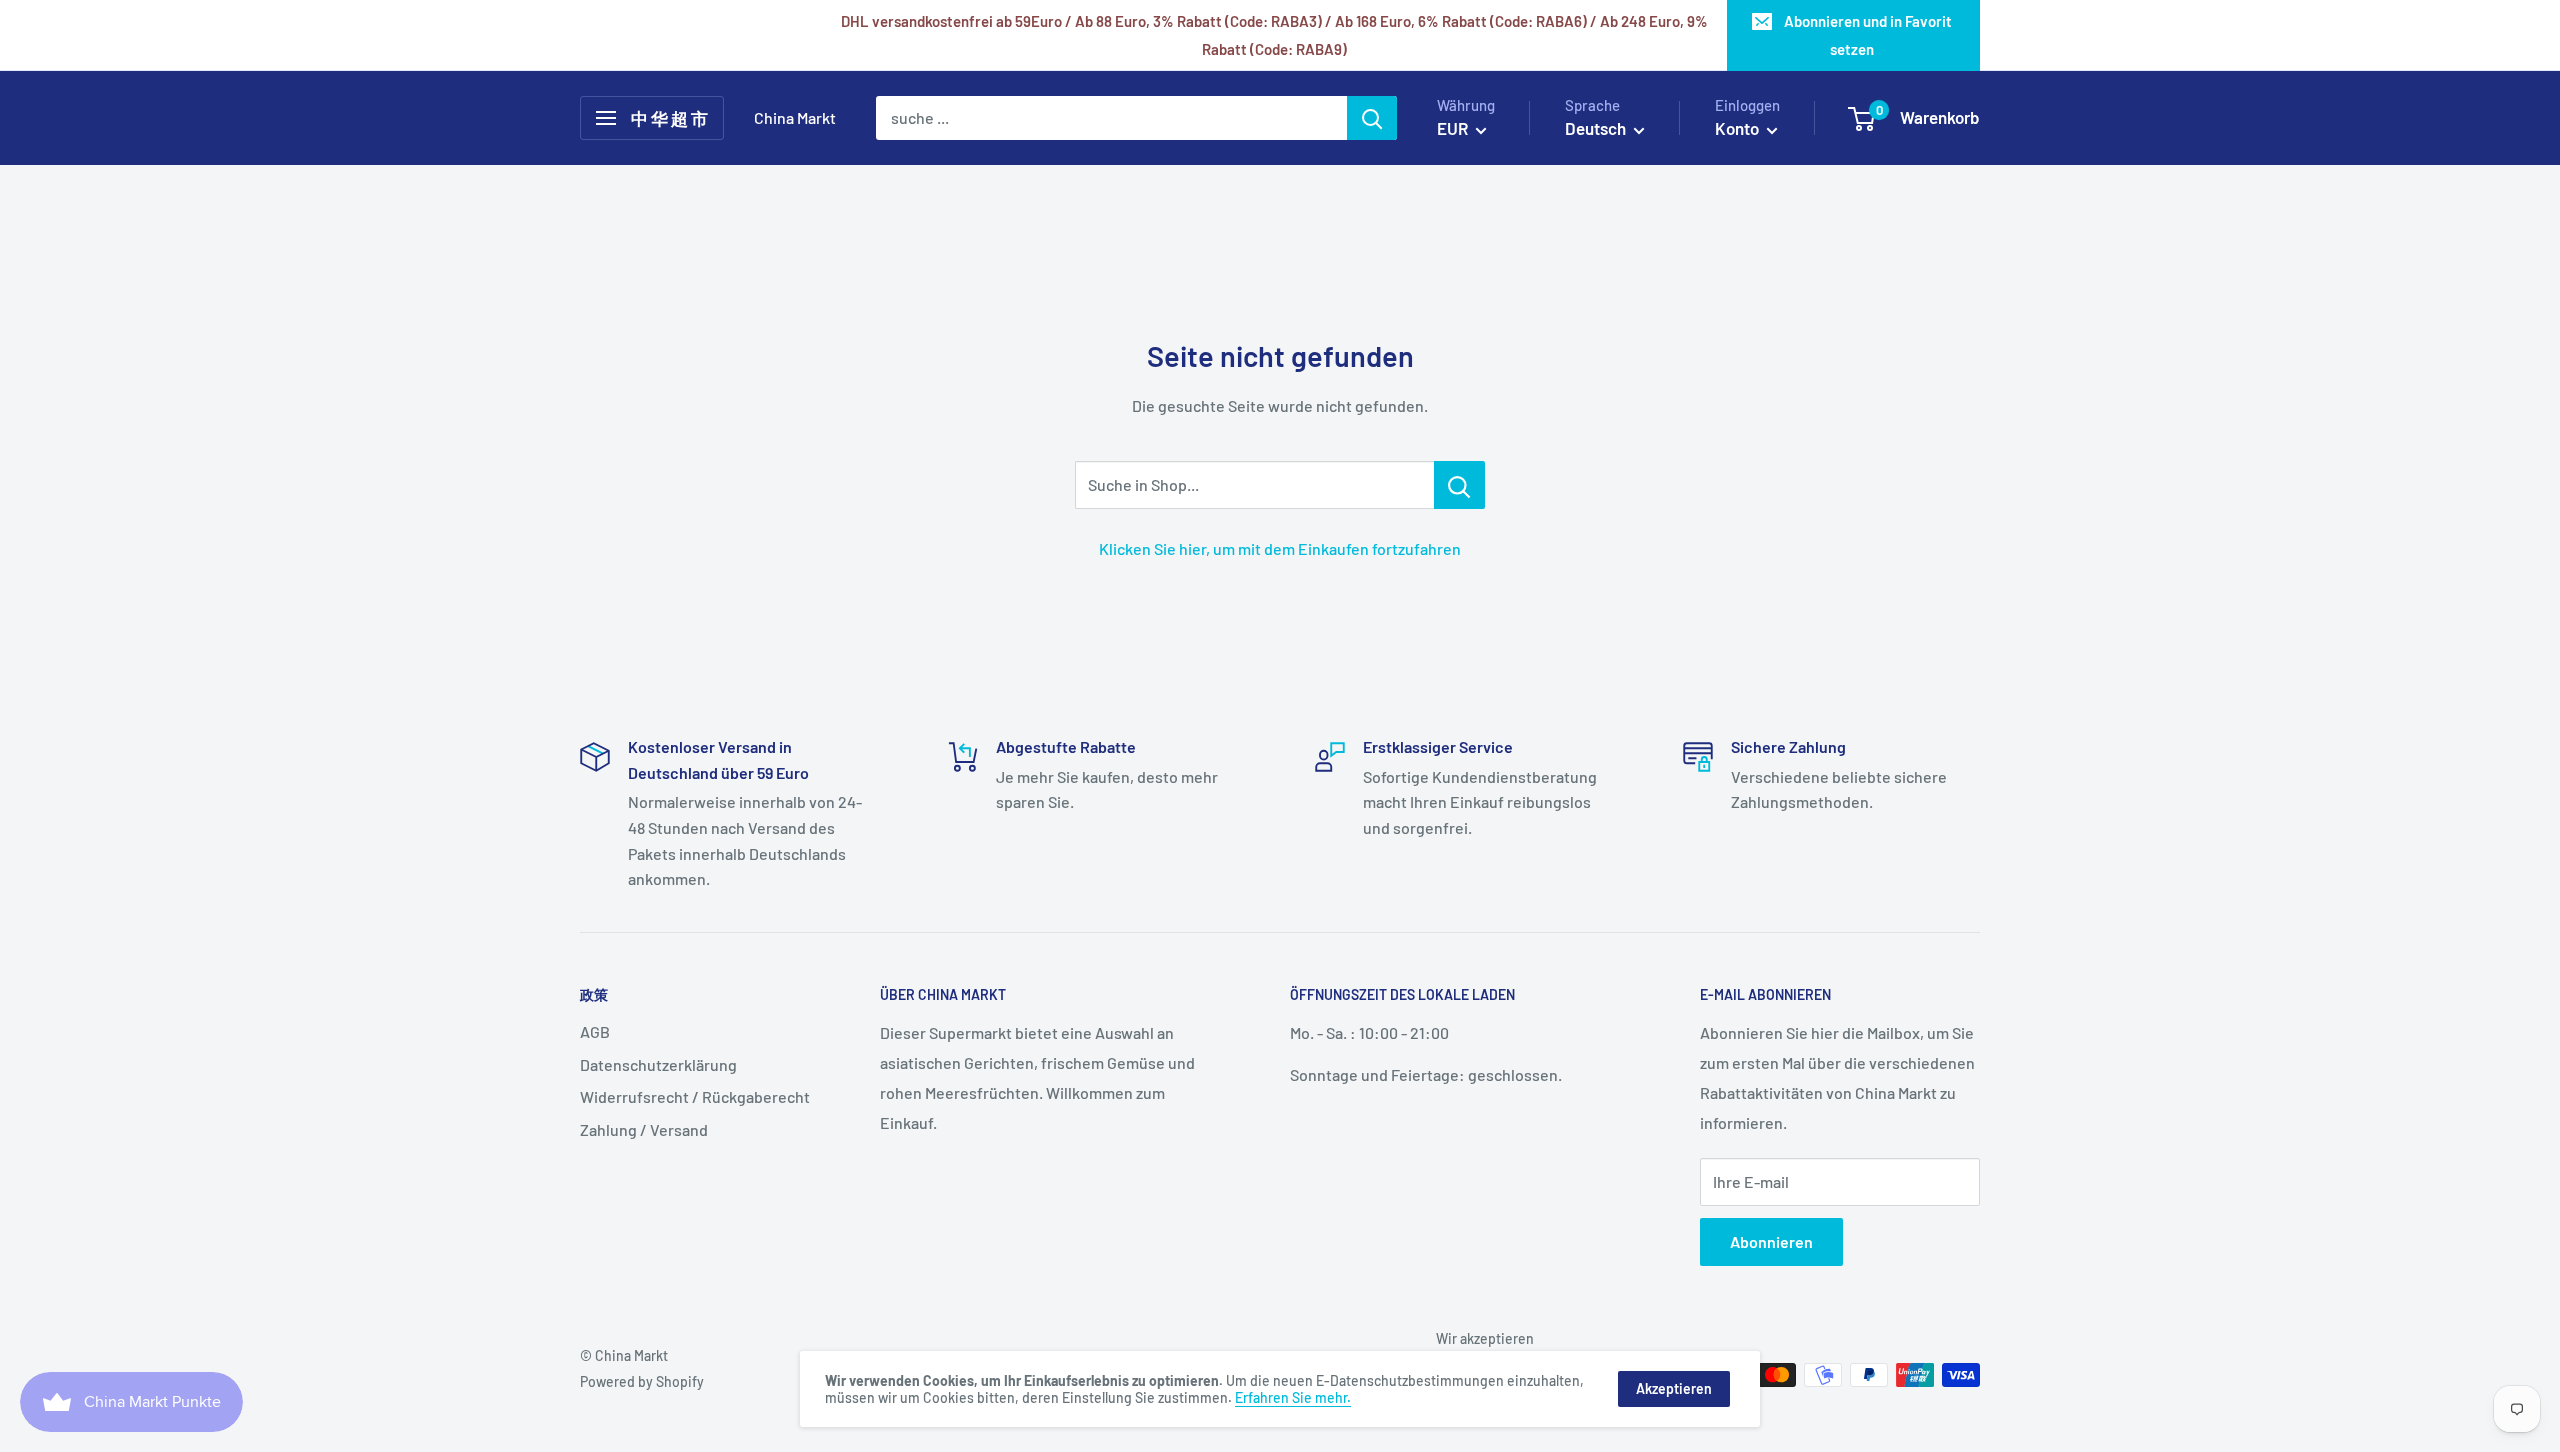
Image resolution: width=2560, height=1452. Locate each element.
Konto (1738, 128)
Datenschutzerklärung (658, 1064)
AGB (595, 1031)
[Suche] (1372, 118)
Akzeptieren (1674, 1388)
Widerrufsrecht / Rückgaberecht (695, 1096)
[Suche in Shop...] (1459, 485)
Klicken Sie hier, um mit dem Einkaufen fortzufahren (1280, 548)
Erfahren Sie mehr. (1293, 1397)
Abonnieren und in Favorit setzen (1868, 35)
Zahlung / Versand (644, 1129)
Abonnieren (1771, 1241)
